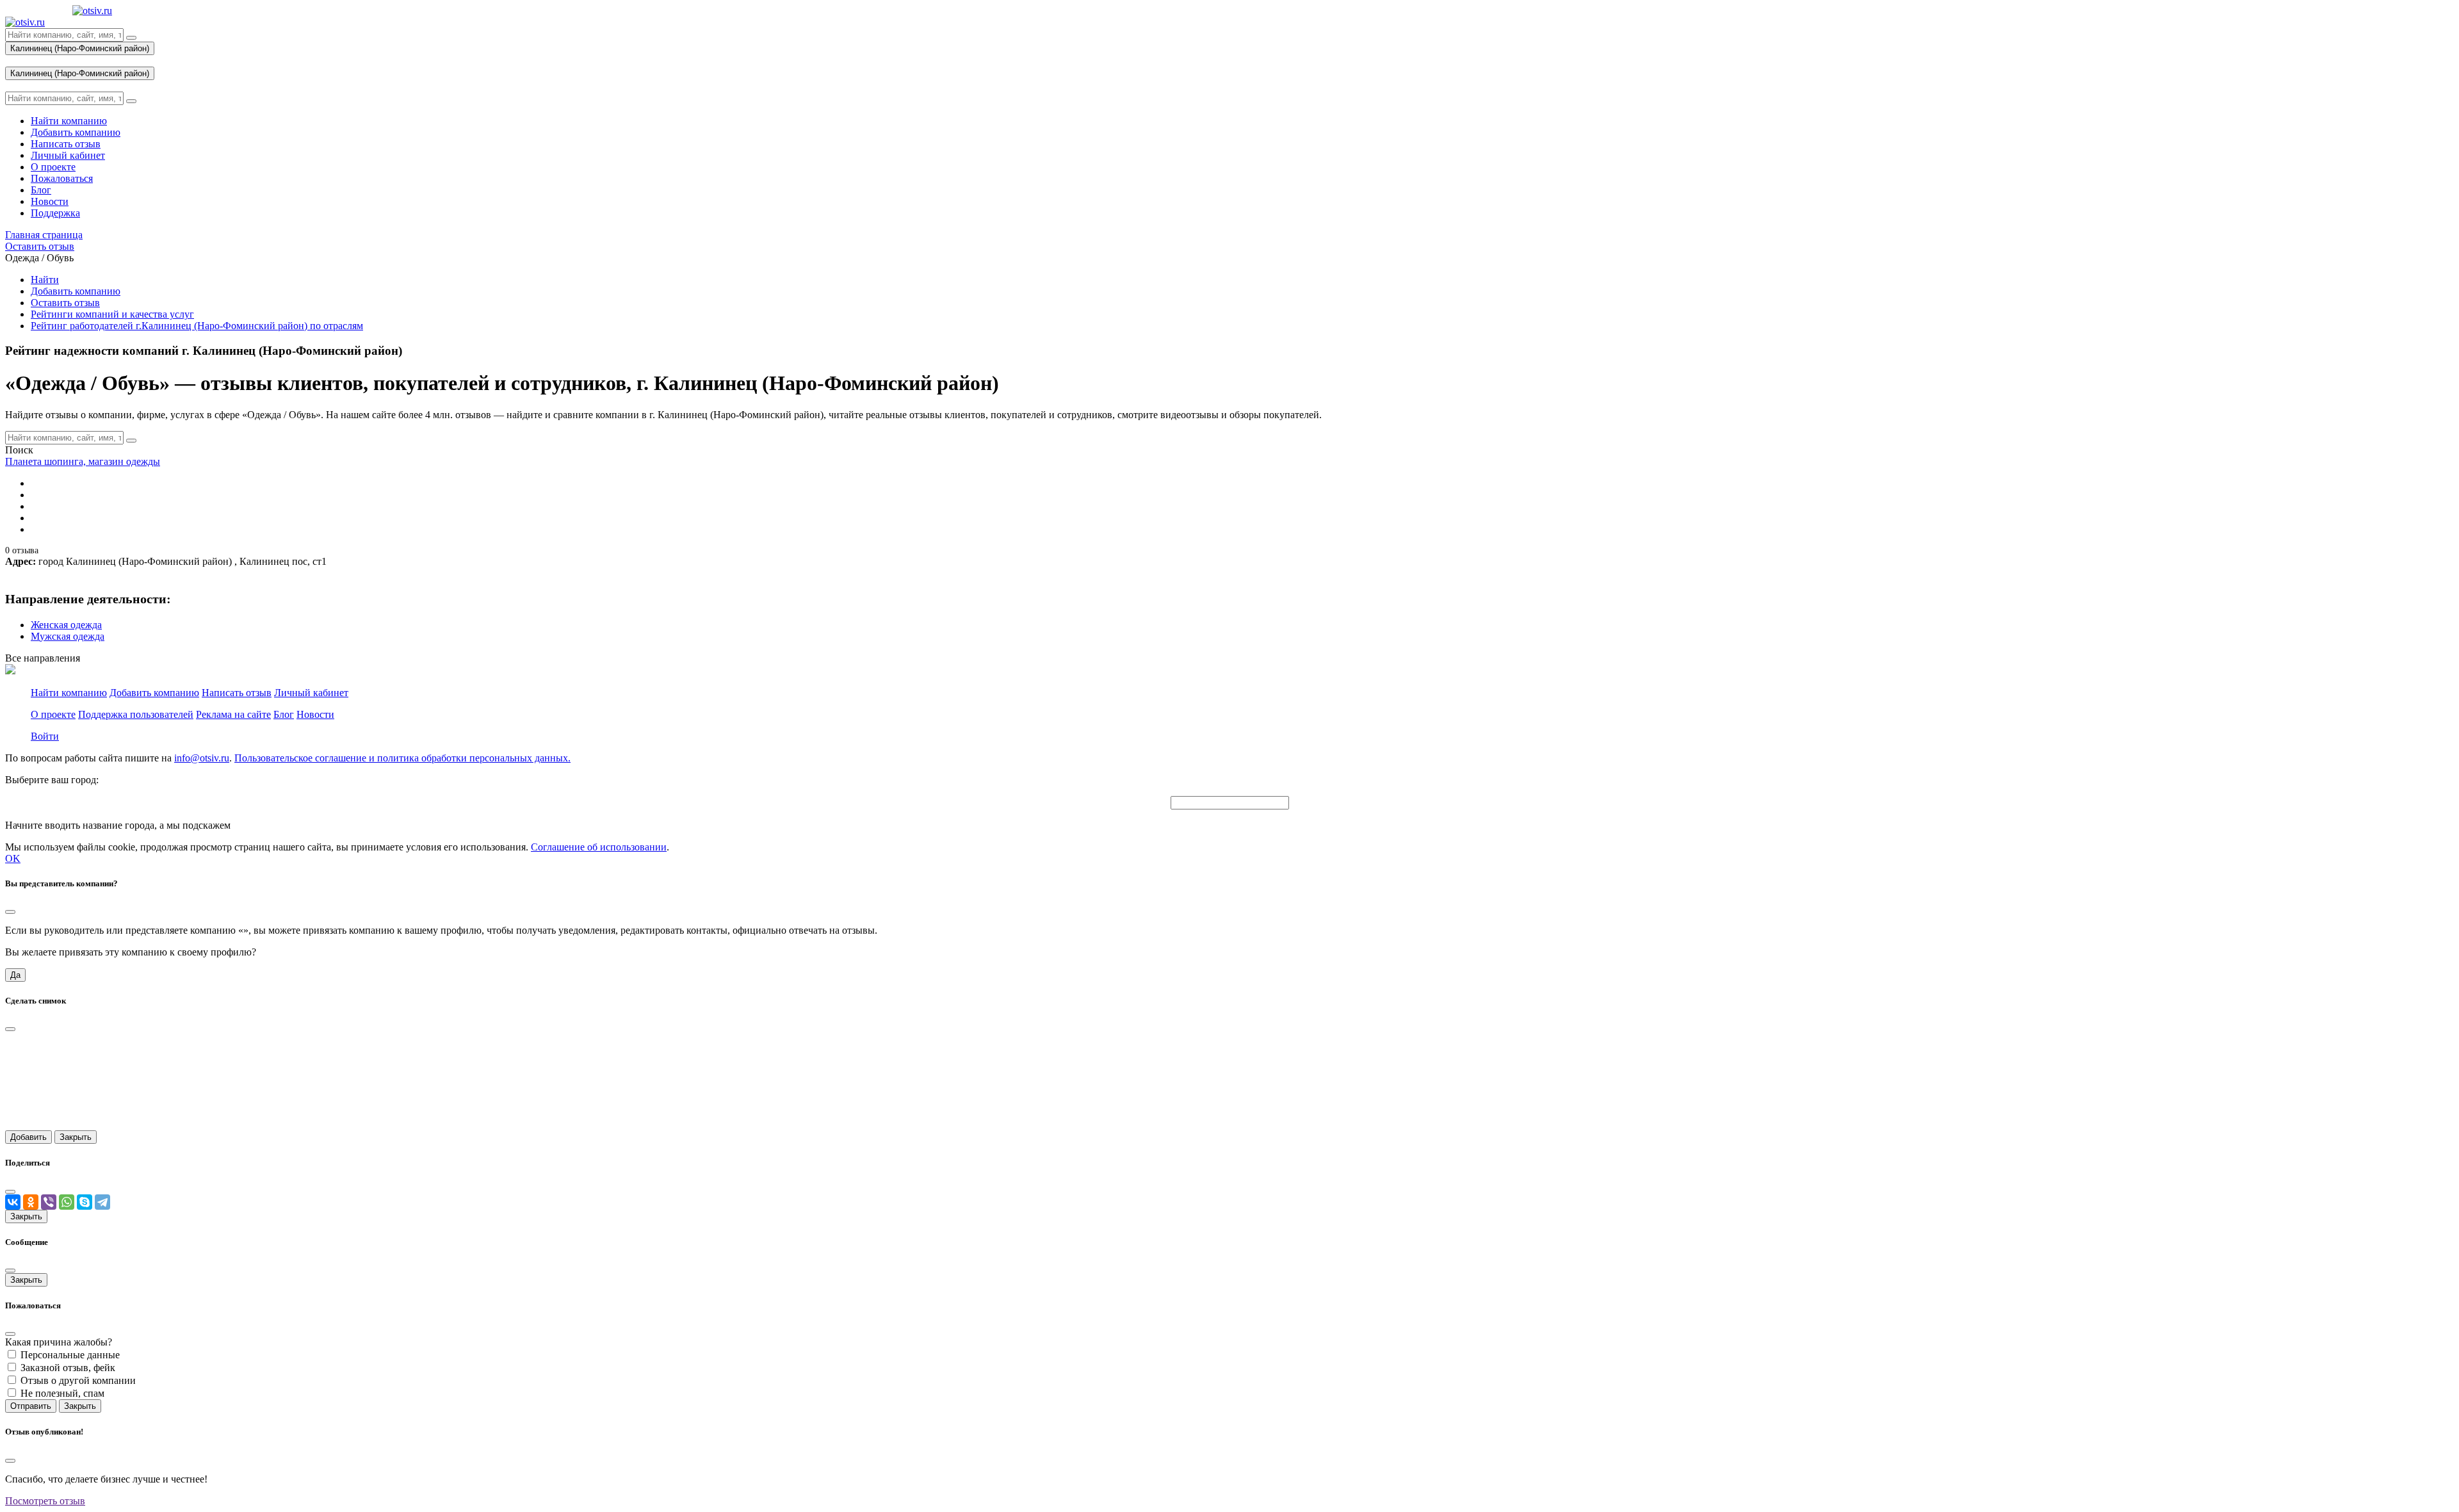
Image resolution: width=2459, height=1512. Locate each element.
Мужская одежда (68, 636)
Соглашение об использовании (599, 847)
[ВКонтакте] (13, 1202)
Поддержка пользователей (136, 714)
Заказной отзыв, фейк (68, 1368)
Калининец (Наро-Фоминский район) (80, 48)
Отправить (31, 1406)
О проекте (53, 714)
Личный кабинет (311, 693)
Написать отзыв (237, 693)
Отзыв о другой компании (78, 1380)
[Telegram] (102, 1202)
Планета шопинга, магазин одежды (83, 461)
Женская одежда (66, 625)
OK (13, 858)
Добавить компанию (76, 291)
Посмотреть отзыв (45, 1501)
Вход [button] (16, 61)
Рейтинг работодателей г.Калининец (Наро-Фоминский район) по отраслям (197, 326)
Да (15, 975)
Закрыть (76, 1137)
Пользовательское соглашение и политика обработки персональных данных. (402, 758)
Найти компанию (69, 693)
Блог (284, 714)
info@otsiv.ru (202, 758)
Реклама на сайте (233, 714)
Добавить (28, 1137)
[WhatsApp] (67, 1202)
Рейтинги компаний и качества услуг (112, 314)
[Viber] (49, 1202)
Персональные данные (70, 1355)
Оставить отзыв (65, 303)
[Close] (10, 912)
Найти (45, 280)
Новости (315, 714)
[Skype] (85, 1202)
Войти (45, 736)
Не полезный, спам (62, 1393)
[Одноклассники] (31, 1202)
